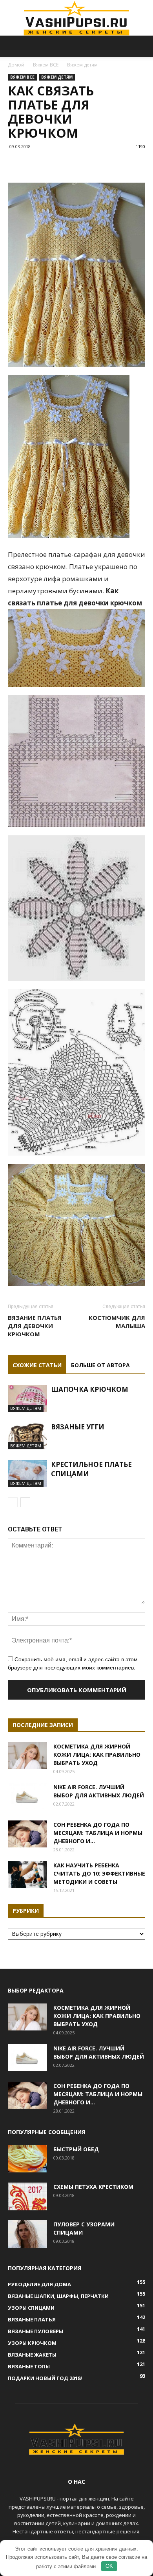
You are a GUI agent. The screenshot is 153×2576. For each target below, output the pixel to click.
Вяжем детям (82, 65)
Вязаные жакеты (32, 2355)
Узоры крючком (32, 2343)
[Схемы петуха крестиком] (27, 2196)
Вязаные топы (29, 2366)
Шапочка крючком (90, 1389)
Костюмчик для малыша (117, 1322)
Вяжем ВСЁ (46, 65)
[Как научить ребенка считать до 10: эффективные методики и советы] (27, 1875)
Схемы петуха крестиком (93, 2187)
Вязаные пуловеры (36, 2331)
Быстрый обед (76, 2149)
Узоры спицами (31, 2308)
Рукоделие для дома (39, 2284)
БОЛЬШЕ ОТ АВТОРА (100, 1365)
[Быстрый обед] (27, 2159)
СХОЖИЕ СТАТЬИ (37, 1365)
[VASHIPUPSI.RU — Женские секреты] (76, 18)
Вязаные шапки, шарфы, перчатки (58, 2296)
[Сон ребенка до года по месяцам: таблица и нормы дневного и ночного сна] (27, 1834)
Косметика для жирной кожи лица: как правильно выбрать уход (97, 1755)
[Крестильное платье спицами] (27, 1473)
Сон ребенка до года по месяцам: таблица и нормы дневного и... (98, 1833)
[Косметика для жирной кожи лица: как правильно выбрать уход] (27, 1756)
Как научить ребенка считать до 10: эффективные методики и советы (99, 1873)
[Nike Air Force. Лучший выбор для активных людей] (27, 1796)
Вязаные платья (32, 2319)
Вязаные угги (78, 1427)
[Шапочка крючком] (27, 1398)
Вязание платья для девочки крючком (35, 1326)
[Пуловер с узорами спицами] (27, 2234)
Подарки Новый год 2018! (45, 2378)
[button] (142, 46)
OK (109, 2566)
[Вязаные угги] (27, 1436)
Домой (16, 65)
